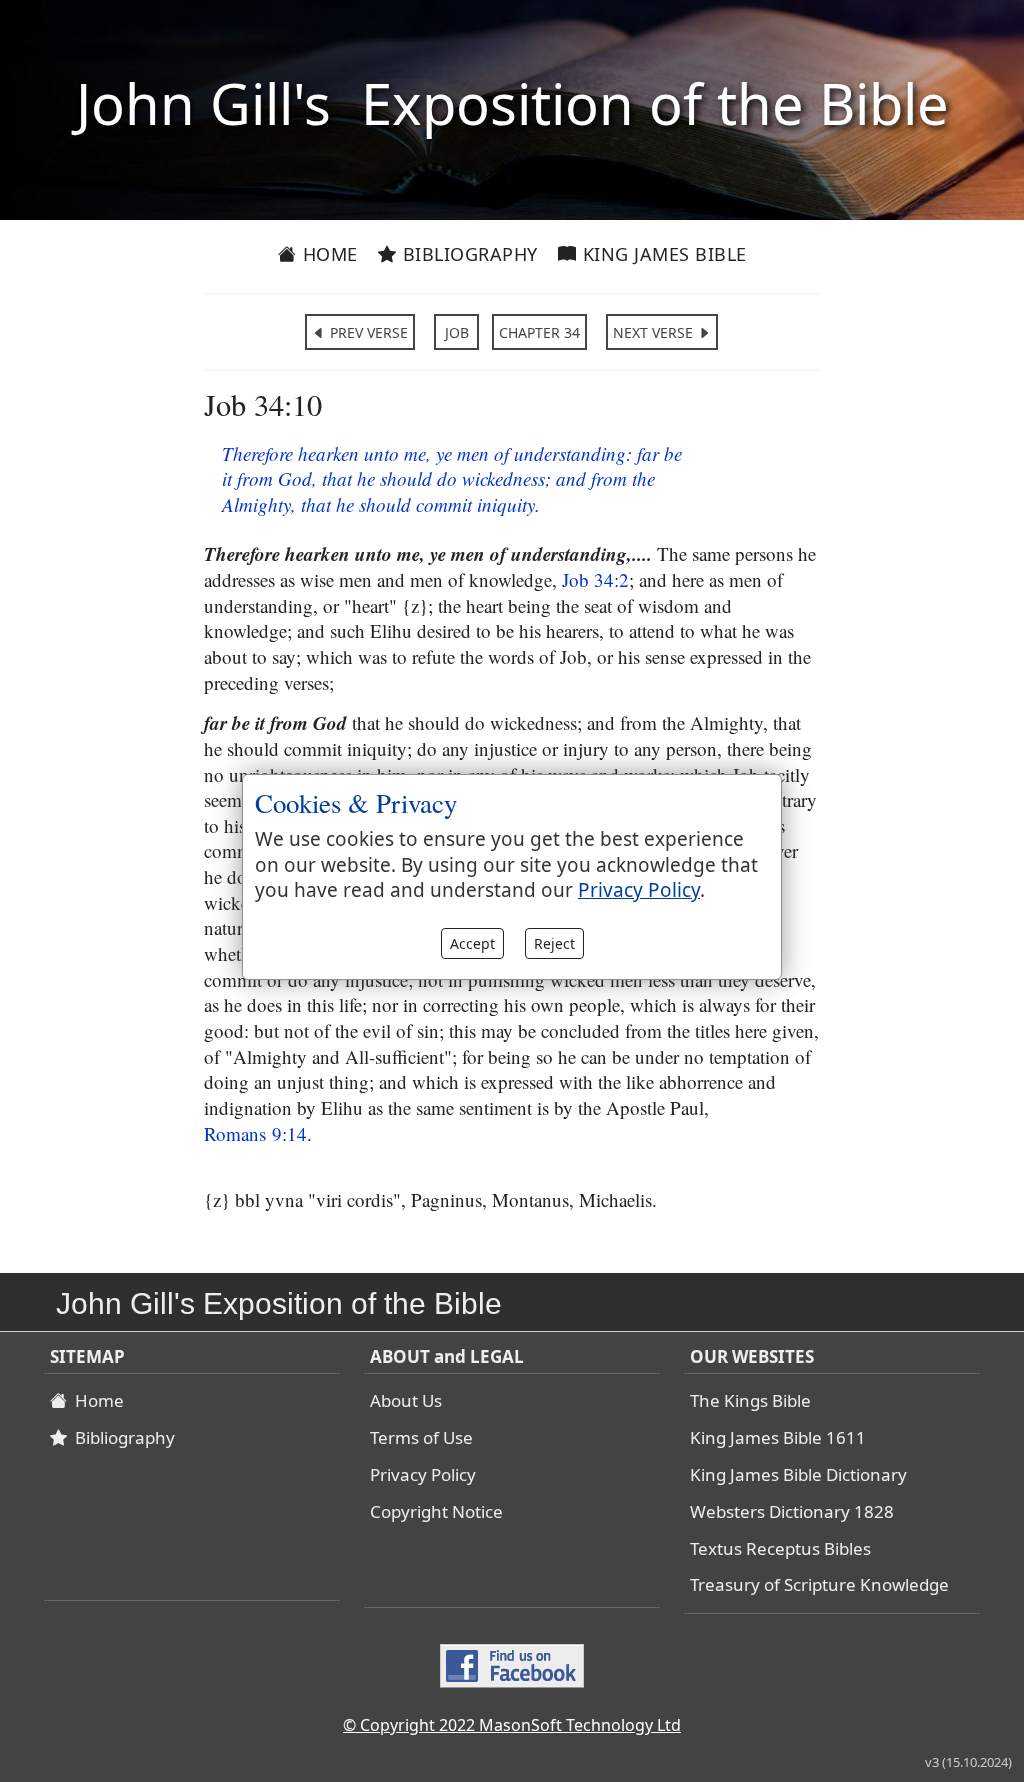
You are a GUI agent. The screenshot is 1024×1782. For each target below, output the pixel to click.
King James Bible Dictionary (798, 1474)
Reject (554, 943)
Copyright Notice (436, 1511)
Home (327, 254)
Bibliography (467, 254)
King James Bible (662, 254)
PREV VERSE (367, 332)
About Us (406, 1400)
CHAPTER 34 (539, 332)
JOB (457, 332)
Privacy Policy (423, 1474)
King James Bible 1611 (778, 1437)
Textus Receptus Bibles (780, 1548)
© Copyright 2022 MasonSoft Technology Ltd (512, 1725)
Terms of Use (421, 1437)
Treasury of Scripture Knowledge (819, 1584)
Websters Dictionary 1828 (792, 1511)
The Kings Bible (750, 1400)
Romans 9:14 (255, 1133)
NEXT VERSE (655, 332)
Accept (472, 943)
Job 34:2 (595, 579)
